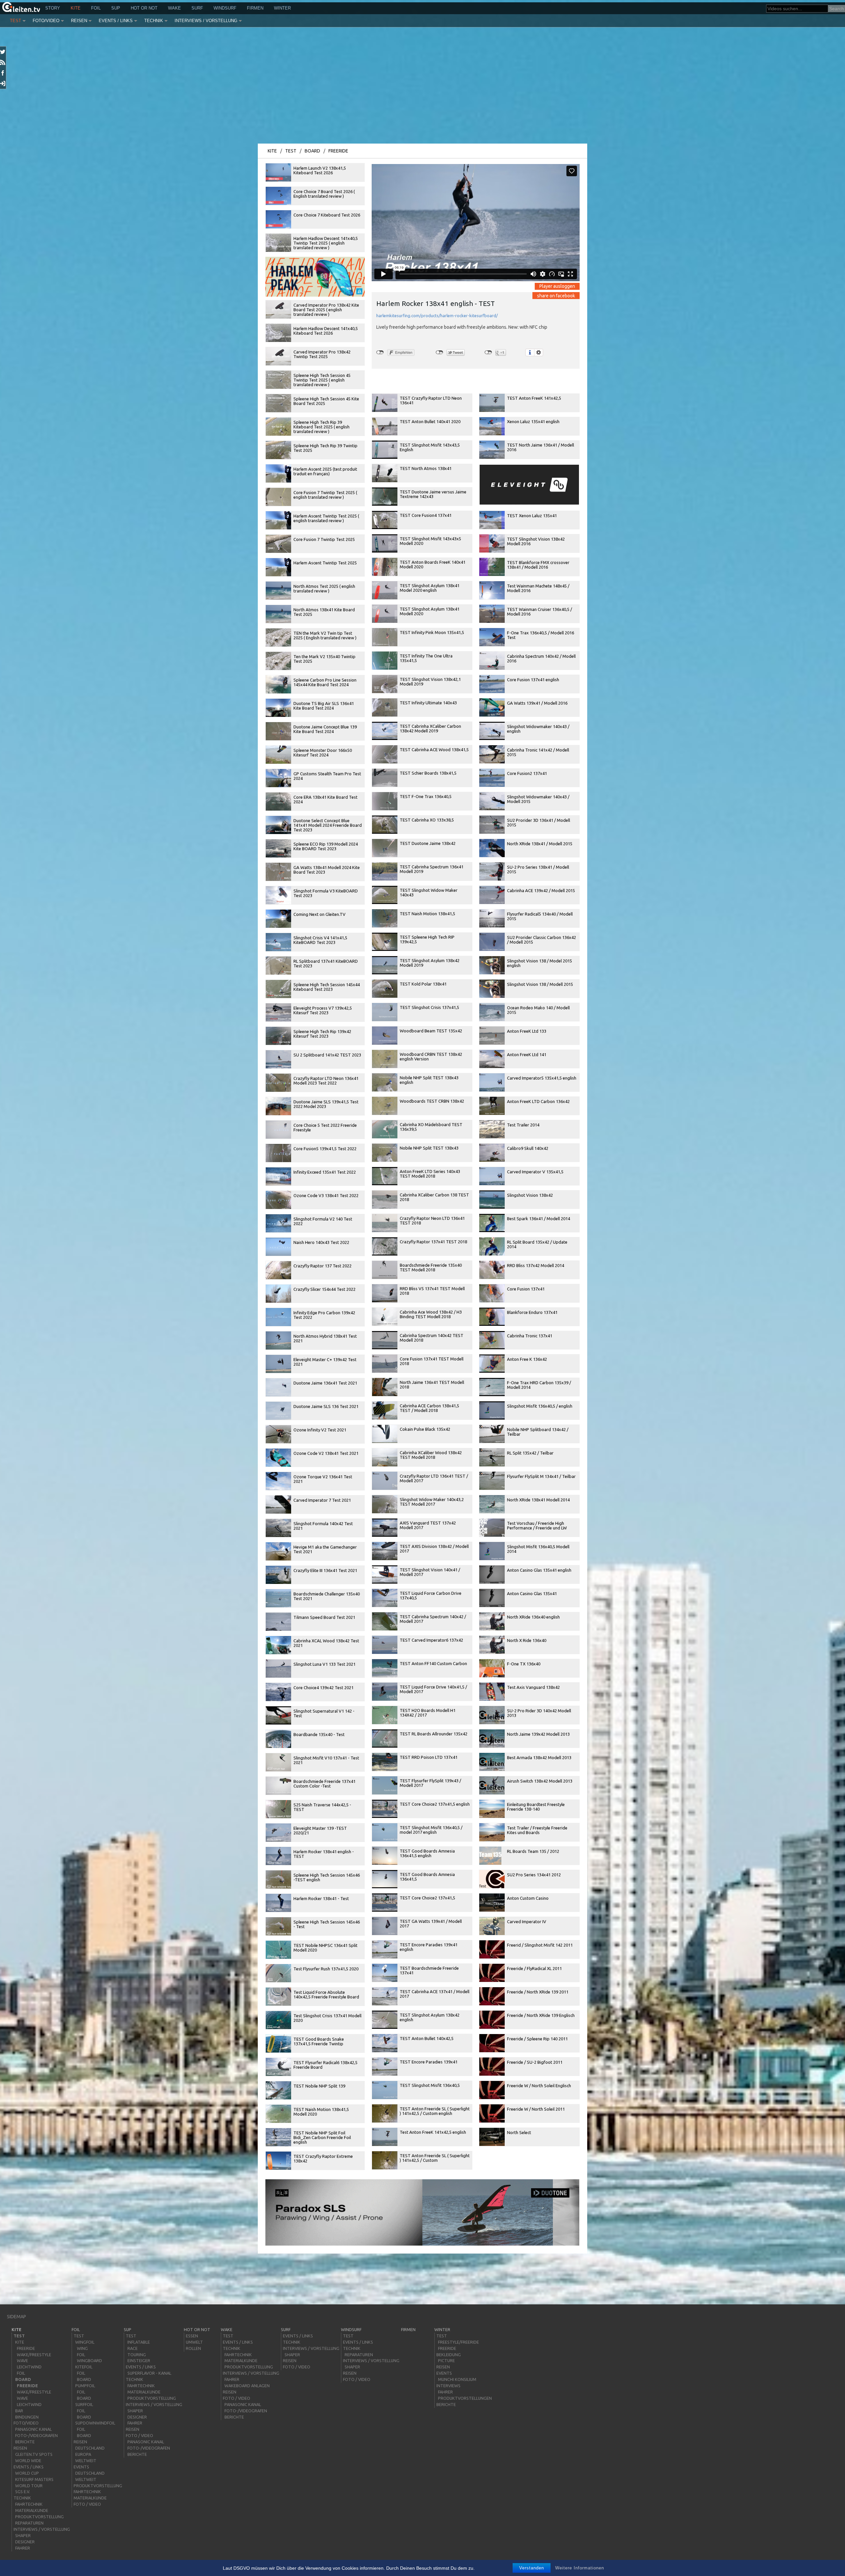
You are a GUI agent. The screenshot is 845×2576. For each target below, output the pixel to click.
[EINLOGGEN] (3, 84)
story (53, 8)
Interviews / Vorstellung (206, 21)
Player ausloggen (557, 286)
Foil (96, 8)
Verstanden (532, 2568)
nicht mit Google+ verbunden (488, 352)
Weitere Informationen (580, 2568)
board (312, 151)
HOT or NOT (144, 8)
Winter (282, 8)
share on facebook (556, 295)
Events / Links (116, 21)
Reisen (79, 21)
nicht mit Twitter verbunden (439, 352)
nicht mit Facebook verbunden (380, 352)
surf (197, 8)
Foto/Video (46, 21)
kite (76, 8)
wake (174, 8)
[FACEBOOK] (3, 73)
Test (16, 21)
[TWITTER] (3, 52)
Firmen (255, 8)
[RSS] (3, 62)
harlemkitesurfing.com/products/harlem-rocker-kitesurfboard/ (437, 316)
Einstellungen (539, 352)
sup (116, 8)
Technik (154, 21)
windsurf (225, 8)
